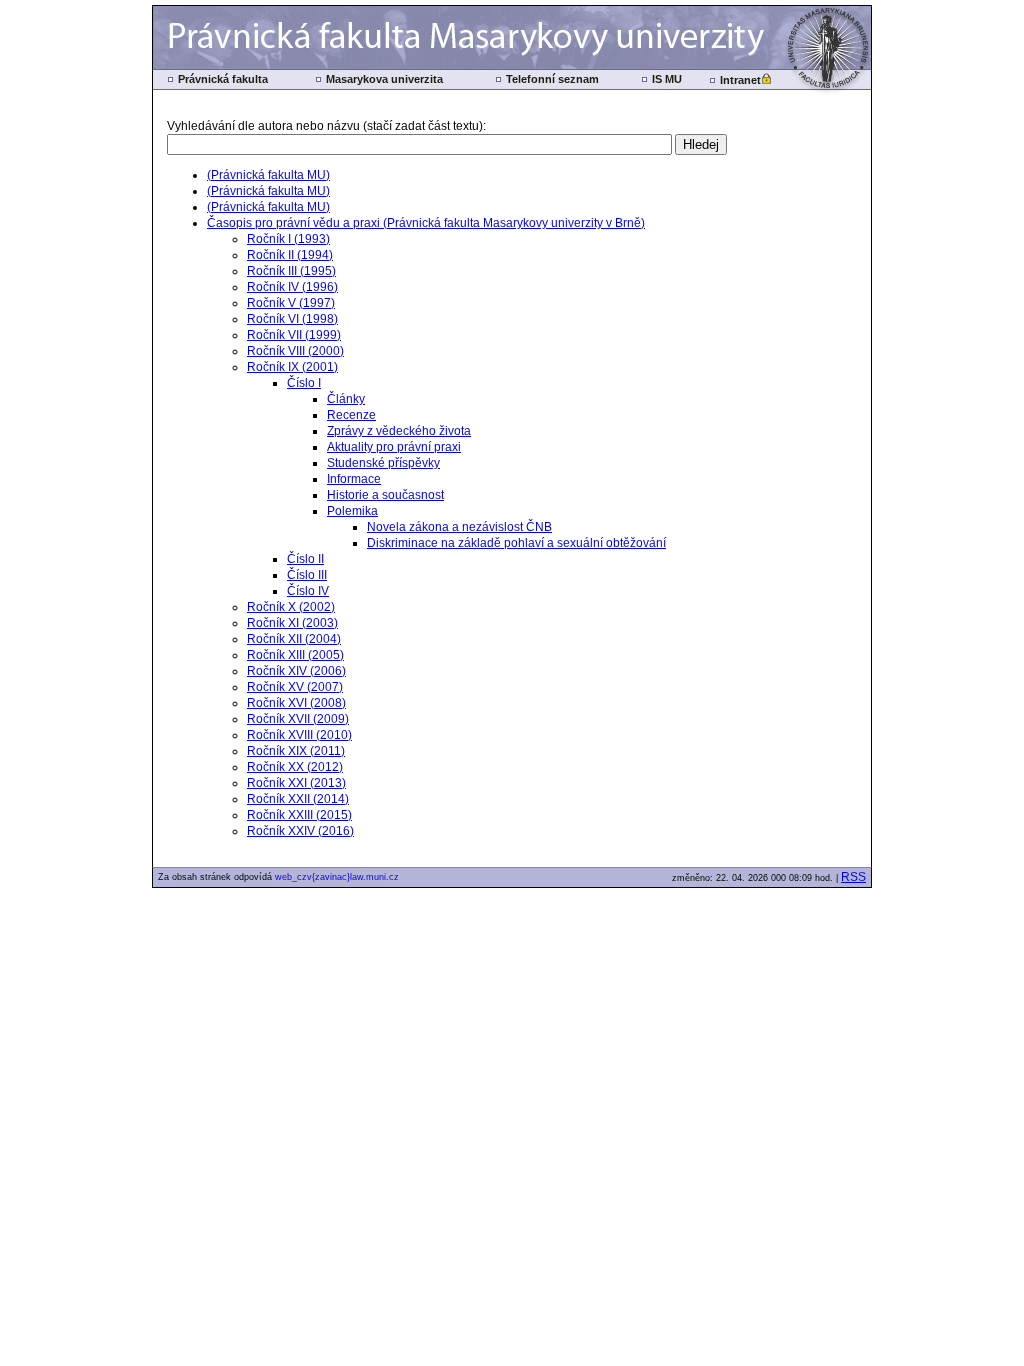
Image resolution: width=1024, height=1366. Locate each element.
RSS (853, 877)
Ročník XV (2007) (295, 687)
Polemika (352, 511)
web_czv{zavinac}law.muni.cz (337, 877)
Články (346, 399)
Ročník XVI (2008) (296, 703)
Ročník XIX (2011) (296, 751)
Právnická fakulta (223, 79)
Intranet (740, 80)
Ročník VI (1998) (292, 319)
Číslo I (304, 383)
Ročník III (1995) (291, 271)
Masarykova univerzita (384, 79)
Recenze (351, 415)
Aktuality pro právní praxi (394, 447)
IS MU (667, 79)
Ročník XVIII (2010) (299, 735)
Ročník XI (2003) (292, 623)
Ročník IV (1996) (292, 287)
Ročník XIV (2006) (296, 671)
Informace (354, 479)
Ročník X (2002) (291, 607)
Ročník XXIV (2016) (300, 831)
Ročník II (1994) (290, 255)
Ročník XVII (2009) (298, 719)
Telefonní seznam (552, 79)
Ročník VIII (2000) (295, 351)
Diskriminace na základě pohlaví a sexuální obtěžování (516, 543)
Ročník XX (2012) (295, 767)
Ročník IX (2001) (292, 367)
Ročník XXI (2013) (296, 783)
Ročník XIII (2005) (295, 655)
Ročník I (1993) (288, 239)
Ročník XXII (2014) (298, 799)
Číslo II (305, 559)
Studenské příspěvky (383, 463)
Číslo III (307, 575)
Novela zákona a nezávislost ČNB (459, 527)
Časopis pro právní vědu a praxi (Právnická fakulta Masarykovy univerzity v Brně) (426, 223)
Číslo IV (308, 591)
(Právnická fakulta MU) (268, 175)
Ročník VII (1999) (294, 335)
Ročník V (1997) (291, 303)
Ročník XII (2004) (294, 639)
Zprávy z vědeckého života (399, 431)
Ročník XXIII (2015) (299, 815)
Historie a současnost (385, 495)
